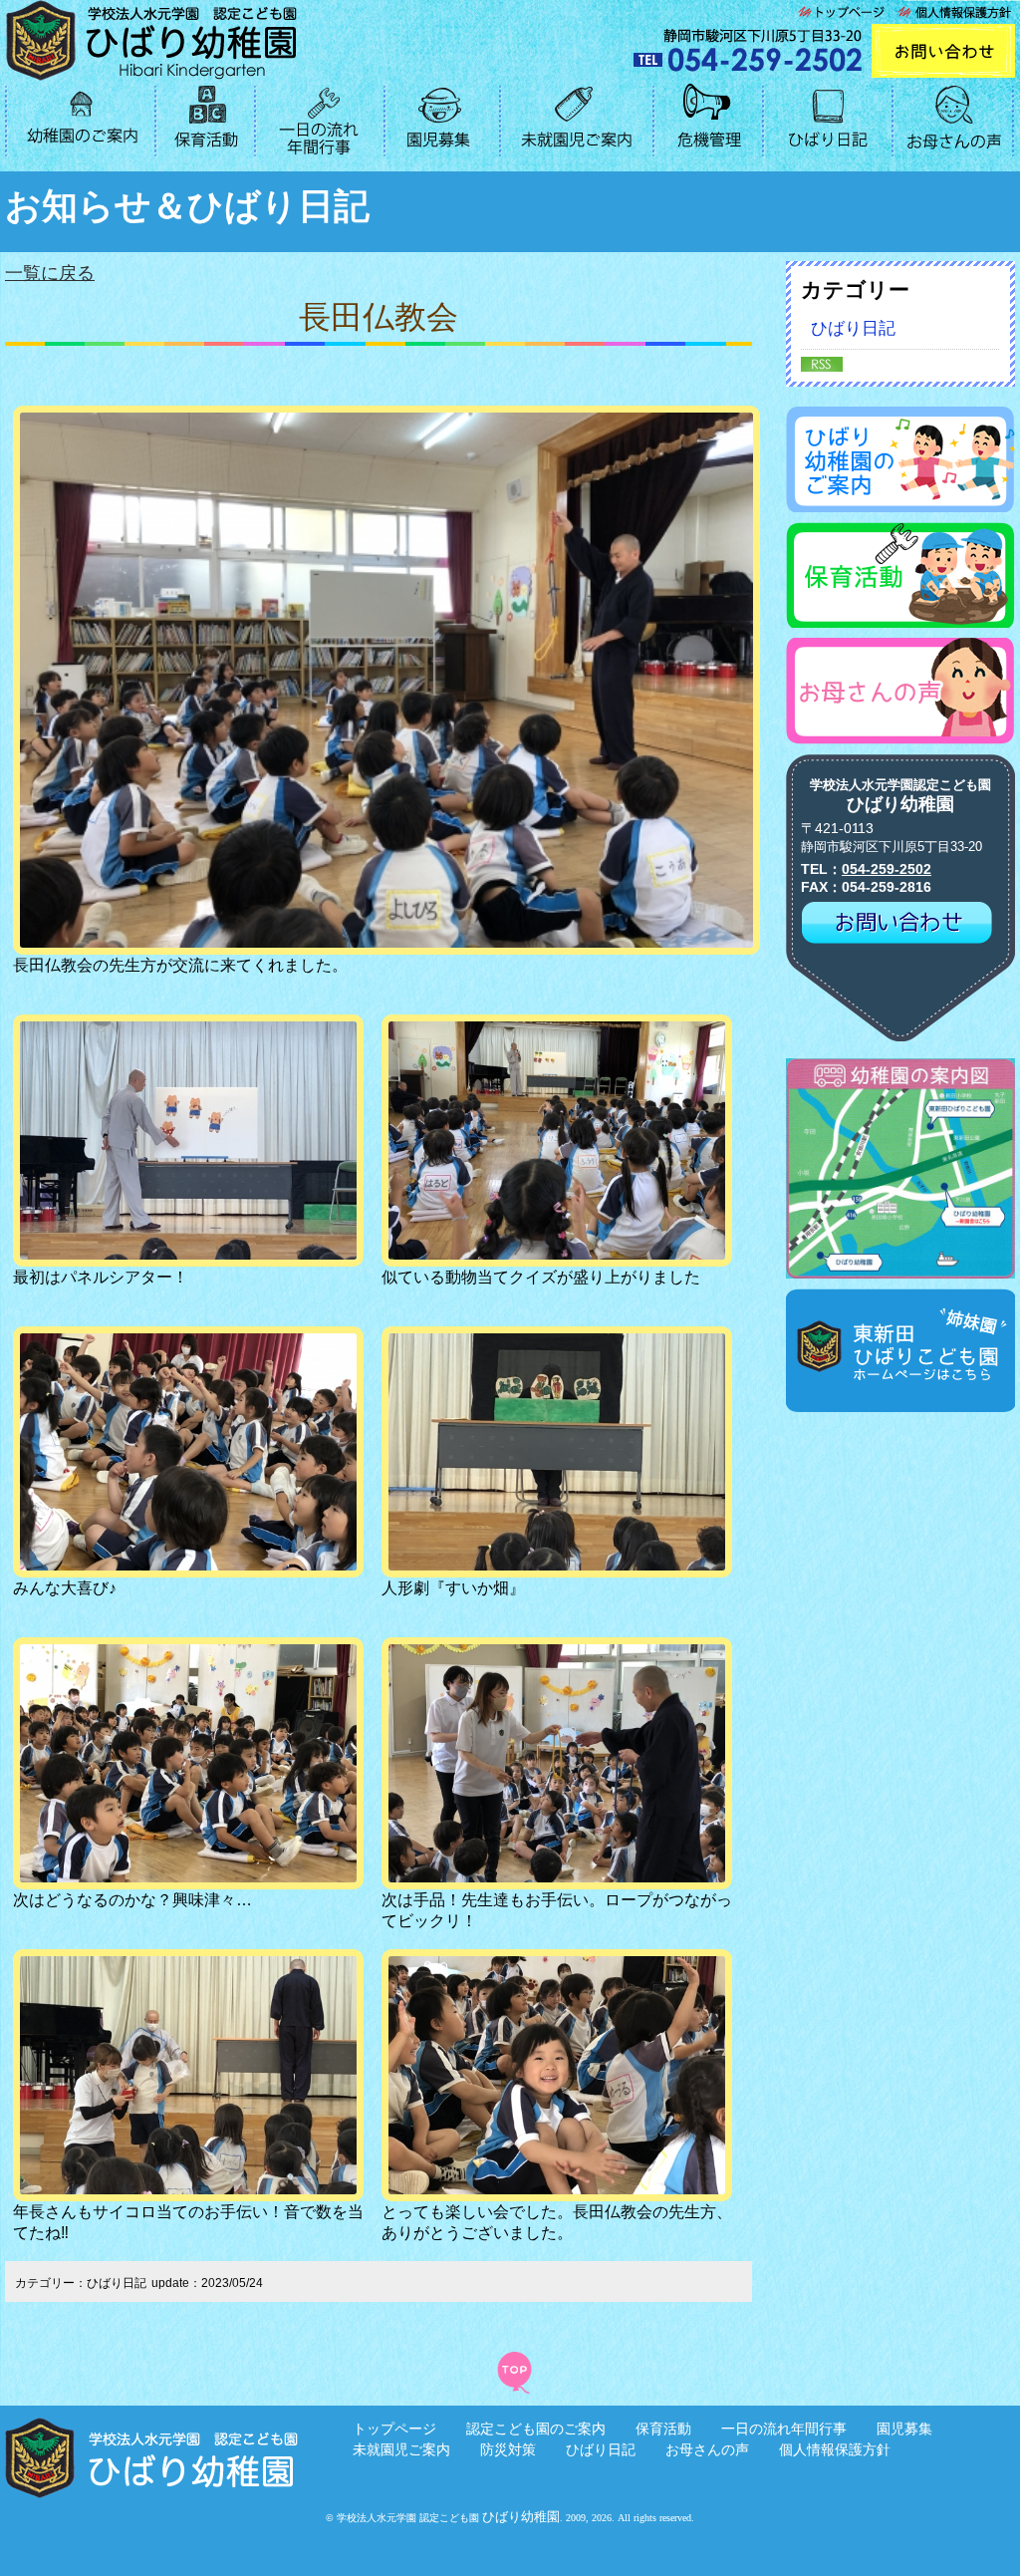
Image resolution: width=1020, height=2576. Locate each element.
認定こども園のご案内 (536, 2429)
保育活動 (663, 2429)
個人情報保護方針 (835, 2449)
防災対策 (508, 2449)
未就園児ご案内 (401, 2449)
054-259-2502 (887, 869)
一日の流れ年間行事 (784, 2429)
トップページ (394, 2429)
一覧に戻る (50, 273)
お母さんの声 (707, 2449)
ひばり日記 (853, 328)
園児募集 (904, 2429)
